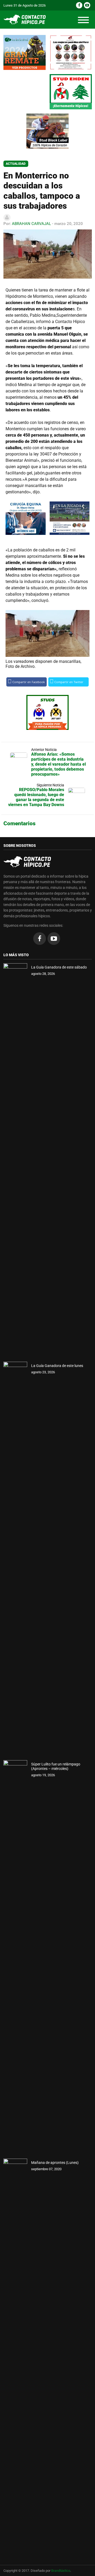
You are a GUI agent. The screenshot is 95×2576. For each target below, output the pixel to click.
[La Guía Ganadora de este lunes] (15, 1559)
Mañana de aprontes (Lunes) (55, 2163)
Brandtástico (61, 2571)
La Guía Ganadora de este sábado (59, 967)
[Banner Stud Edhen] (71, 92)
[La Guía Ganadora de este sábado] (15, 1160)
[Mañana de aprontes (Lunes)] (15, 2356)
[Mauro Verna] (26, 518)
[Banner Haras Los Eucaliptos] (25, 52)
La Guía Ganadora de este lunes (57, 1366)
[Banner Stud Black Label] (47, 131)
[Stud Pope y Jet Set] (47, 712)
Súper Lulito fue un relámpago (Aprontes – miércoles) (56, 1766)
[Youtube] (87, 5)
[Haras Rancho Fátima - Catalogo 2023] (71, 52)
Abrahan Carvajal (31, 224)
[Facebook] (79, 5)
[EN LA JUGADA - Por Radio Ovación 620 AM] (70, 518)
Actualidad (16, 164)
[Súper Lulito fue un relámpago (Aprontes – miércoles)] (15, 1957)
